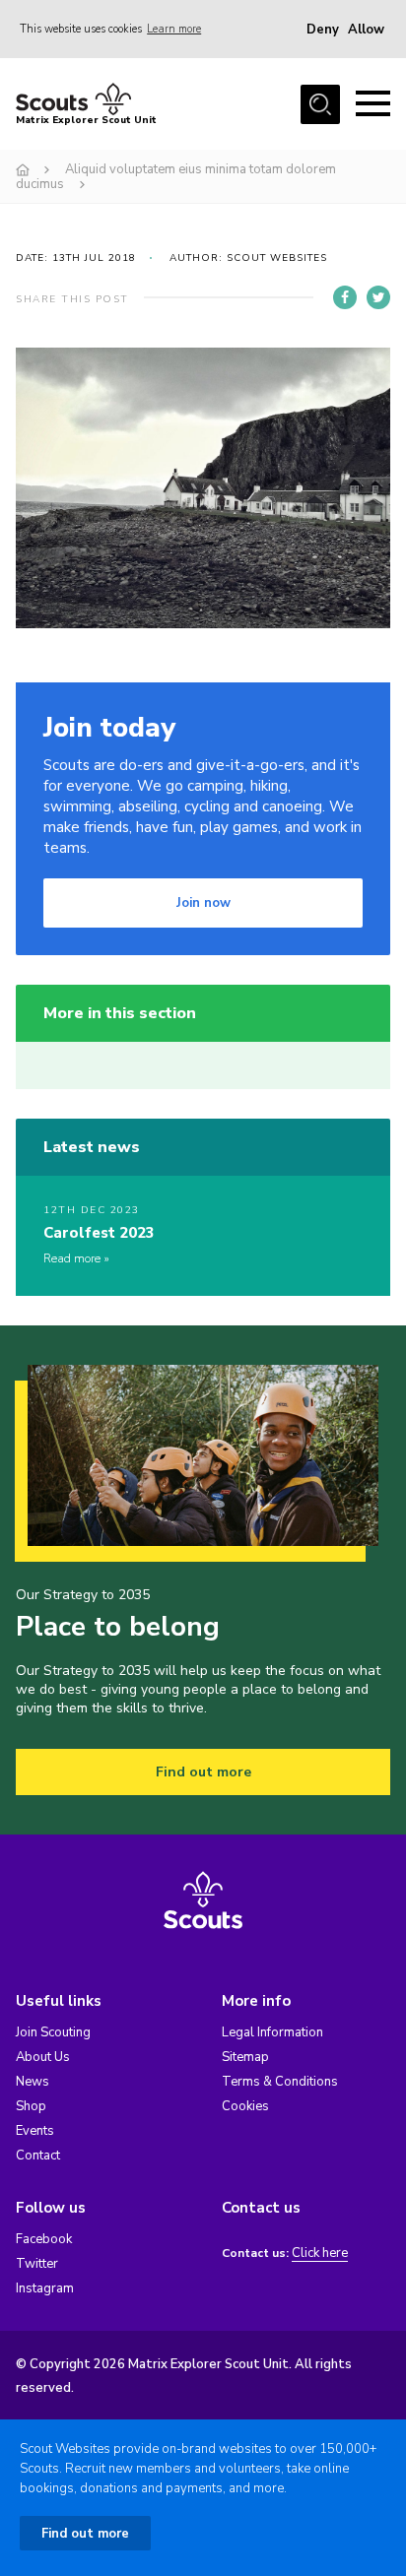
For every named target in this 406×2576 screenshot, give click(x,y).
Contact (38, 2156)
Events (35, 2131)
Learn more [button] (174, 29)
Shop (31, 2106)
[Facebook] (345, 297)
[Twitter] (378, 297)
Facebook (44, 2239)
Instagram (45, 2288)
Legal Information (272, 2032)
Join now (203, 903)
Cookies (245, 2106)
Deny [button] (323, 30)
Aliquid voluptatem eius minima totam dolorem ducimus (176, 177)
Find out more (203, 1772)
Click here (320, 2254)
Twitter (37, 2264)
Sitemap (245, 2057)
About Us (43, 2057)
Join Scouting (53, 2032)
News (33, 2082)
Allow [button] (366, 30)
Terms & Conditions (280, 2082)
